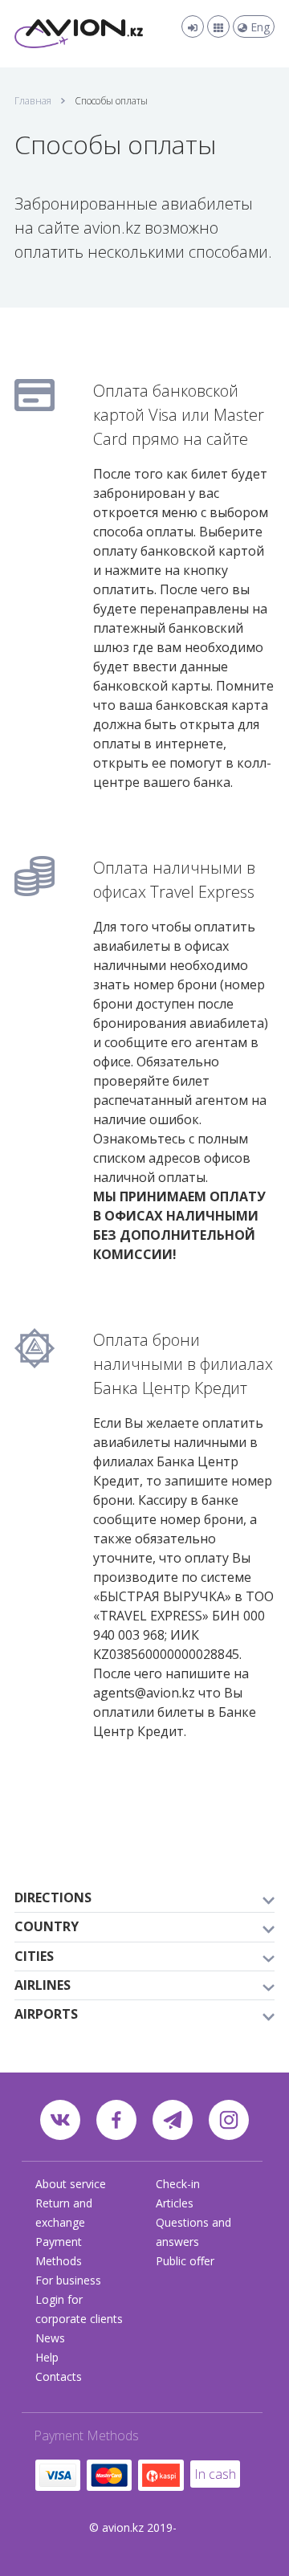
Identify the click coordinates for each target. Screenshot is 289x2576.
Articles (175, 2203)
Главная (33, 101)
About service (71, 2184)
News (50, 2338)
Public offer (185, 2261)
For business (68, 2280)
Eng (258, 27)
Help (47, 2357)
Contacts (59, 2376)
